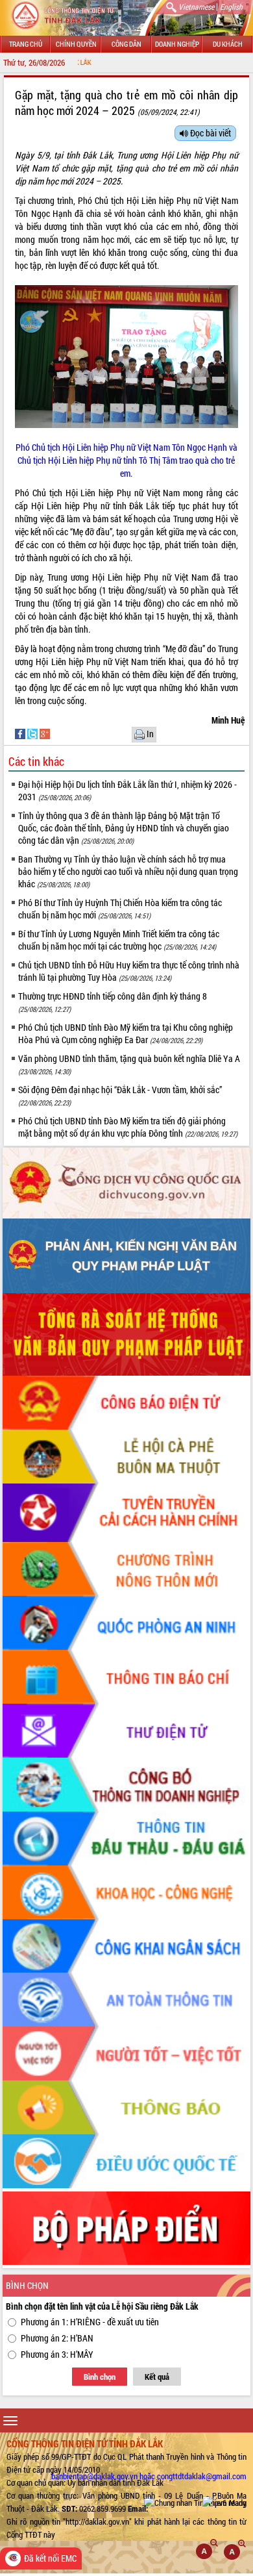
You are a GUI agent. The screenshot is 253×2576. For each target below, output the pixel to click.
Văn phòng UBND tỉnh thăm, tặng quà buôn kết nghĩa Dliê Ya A (129, 1064)
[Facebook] (21, 733)
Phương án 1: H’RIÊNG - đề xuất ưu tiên (90, 2322)
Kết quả (157, 2377)
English (231, 6)
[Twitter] (33, 733)
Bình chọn (100, 2377)
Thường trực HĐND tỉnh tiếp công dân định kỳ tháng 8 (113, 1002)
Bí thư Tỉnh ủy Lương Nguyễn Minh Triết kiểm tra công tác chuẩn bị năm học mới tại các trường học (119, 940)
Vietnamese (196, 6)
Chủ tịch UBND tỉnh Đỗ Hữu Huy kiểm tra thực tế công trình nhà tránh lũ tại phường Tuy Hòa (129, 971)
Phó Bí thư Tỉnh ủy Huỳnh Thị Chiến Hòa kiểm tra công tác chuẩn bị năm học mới (120, 909)
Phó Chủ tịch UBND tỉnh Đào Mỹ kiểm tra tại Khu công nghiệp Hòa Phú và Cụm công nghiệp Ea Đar (126, 1033)
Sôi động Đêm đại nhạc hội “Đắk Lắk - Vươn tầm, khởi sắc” (120, 1095)
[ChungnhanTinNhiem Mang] (195, 2503)
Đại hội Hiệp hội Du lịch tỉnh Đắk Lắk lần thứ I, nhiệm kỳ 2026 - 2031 (127, 790)
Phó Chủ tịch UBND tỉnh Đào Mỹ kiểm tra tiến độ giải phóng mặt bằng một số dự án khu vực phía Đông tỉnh (128, 1127)
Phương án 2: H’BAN (57, 2338)
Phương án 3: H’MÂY (57, 2354)
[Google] (45, 733)
